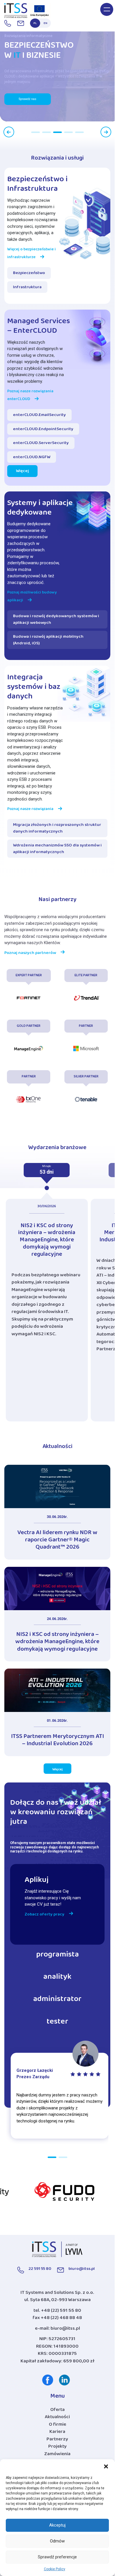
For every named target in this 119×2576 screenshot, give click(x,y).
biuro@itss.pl (65, 2330)
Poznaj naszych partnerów (30, 954)
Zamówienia (57, 2455)
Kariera (57, 2433)
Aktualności (57, 2418)
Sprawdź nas (28, 99)
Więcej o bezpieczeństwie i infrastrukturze (31, 254)
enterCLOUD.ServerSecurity (41, 444)
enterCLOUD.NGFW (32, 458)
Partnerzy (57, 2440)
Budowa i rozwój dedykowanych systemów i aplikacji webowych (56, 620)
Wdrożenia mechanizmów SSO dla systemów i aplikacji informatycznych (57, 849)
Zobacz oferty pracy (44, 1915)
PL (35, 24)
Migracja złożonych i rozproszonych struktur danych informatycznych (57, 829)
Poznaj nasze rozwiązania (30, 810)
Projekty (57, 2448)
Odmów (57, 2541)
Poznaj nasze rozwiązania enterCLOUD (30, 396)
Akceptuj (57, 2525)
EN (45, 24)
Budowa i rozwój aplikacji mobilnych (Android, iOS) (48, 641)
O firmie (57, 2426)
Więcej (22, 472)
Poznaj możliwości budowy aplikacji (32, 597)
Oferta (57, 2411)
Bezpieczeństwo (29, 274)
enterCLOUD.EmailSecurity (39, 416)
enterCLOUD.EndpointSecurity (43, 430)
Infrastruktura (27, 288)
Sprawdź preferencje (57, 2557)
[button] (106, 2466)
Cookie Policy (55, 2569)
